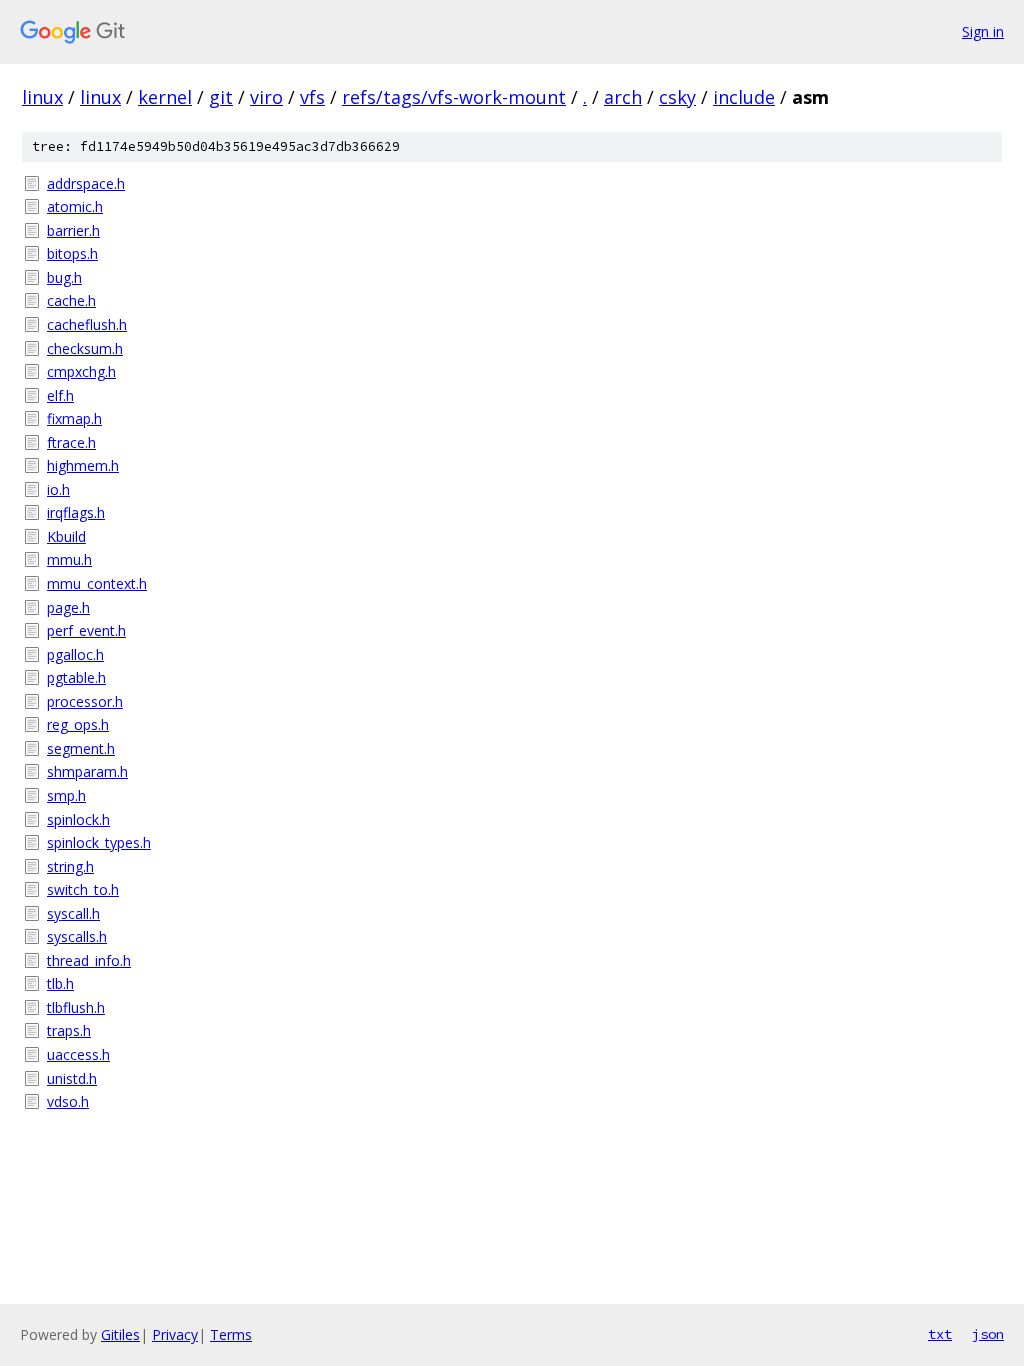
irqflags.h (76, 512)
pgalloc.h (75, 654)
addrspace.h (86, 183)
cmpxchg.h (81, 371)
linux (42, 97)
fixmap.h (74, 418)
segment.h (81, 748)
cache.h (71, 300)
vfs (312, 97)
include (744, 97)
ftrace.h (71, 442)
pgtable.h (76, 677)
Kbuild (66, 536)
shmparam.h (87, 771)
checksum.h (85, 348)
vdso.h (68, 1101)
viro (266, 97)
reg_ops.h (78, 724)
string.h (70, 866)
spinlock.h (78, 819)
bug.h (64, 277)
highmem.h (83, 465)
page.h (68, 607)
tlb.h (60, 983)
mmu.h (69, 559)
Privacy (175, 1334)
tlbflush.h (76, 1007)
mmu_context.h (97, 583)
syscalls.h (77, 936)
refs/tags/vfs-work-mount (454, 97)
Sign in (983, 31)
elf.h (60, 395)
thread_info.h (89, 960)
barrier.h (73, 230)
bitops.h (72, 253)
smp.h (66, 795)
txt (940, 1334)
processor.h (85, 701)
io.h (58, 489)
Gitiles (120, 1334)
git (221, 97)
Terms (231, 1334)
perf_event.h (86, 630)
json (988, 1334)
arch (623, 97)
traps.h (69, 1030)
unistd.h (72, 1078)
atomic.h (75, 206)
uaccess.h (78, 1054)
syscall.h (73, 913)
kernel (165, 97)
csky (677, 97)
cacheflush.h (87, 324)
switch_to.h (83, 889)
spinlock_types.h (99, 842)
